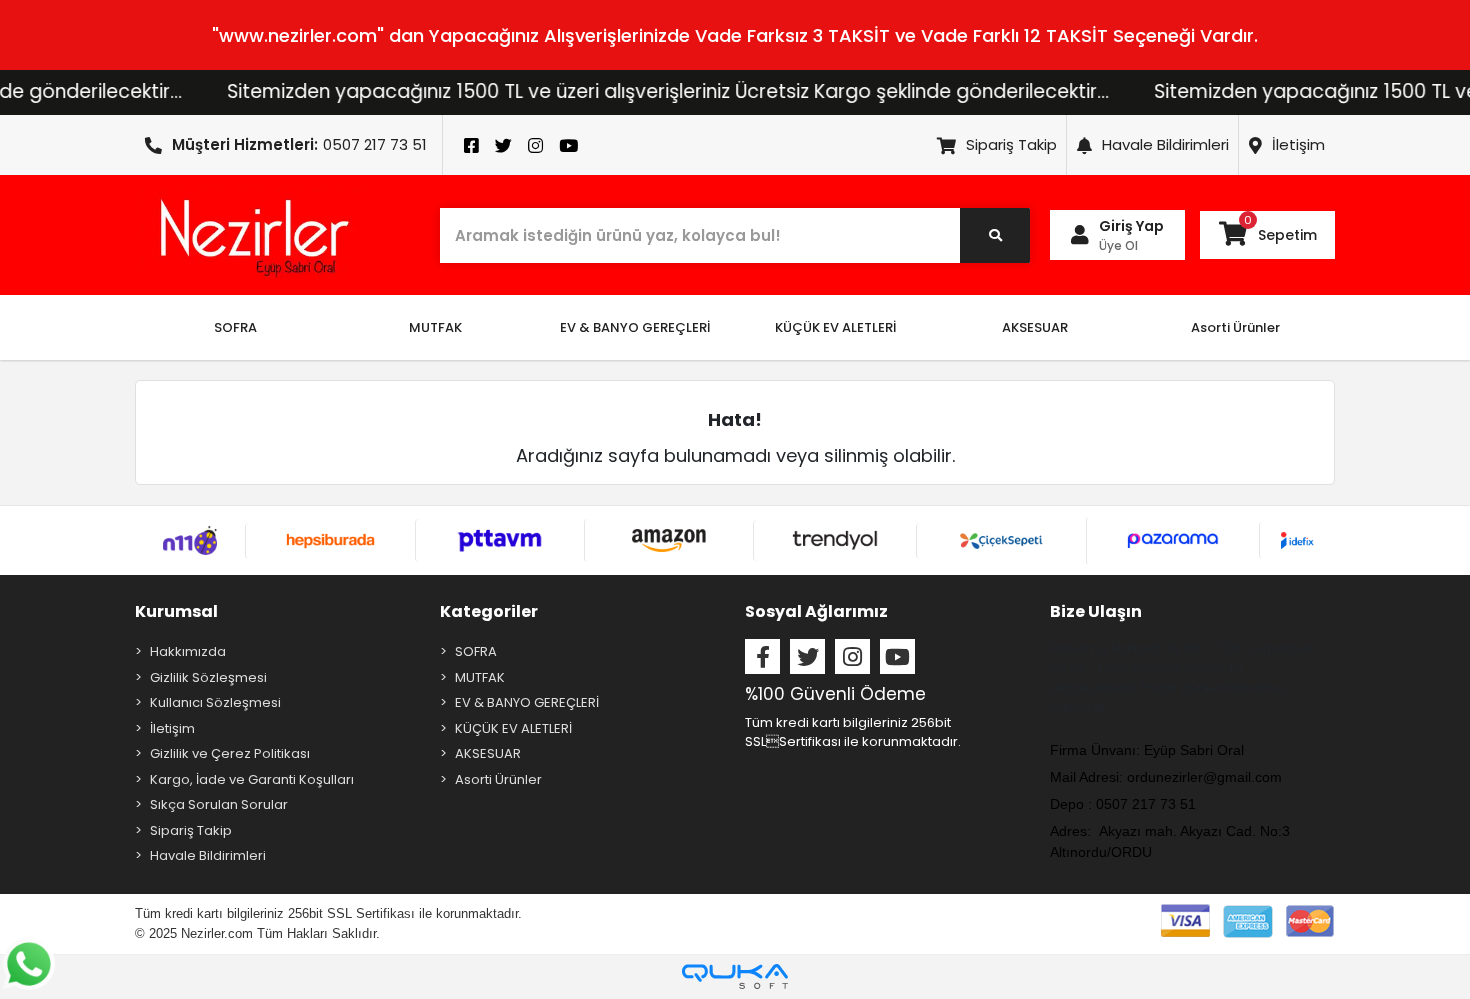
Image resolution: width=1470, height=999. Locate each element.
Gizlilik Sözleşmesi (208, 677)
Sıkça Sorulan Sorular (219, 804)
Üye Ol (1118, 245)
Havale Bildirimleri (1165, 144)
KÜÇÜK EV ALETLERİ (513, 728)
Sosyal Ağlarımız (816, 611)
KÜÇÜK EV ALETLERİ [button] (835, 327)
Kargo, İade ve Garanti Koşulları (252, 779)
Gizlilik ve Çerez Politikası (230, 753)
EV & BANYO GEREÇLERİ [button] (635, 327)
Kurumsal (176, 611)
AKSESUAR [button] (1035, 327)
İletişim (1298, 144)
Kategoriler (489, 611)
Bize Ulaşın (1096, 611)
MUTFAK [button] (435, 327)
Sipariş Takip (1011, 144)
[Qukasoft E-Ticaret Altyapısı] (735, 976)
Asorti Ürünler (498, 779)
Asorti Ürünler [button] (1235, 327)
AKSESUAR (488, 753)
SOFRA (476, 651)
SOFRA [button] (235, 327)
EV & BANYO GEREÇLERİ (527, 702)
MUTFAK (480, 677)
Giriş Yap (1131, 226)
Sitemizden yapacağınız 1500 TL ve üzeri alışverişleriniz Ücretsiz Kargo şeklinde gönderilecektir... (638, 91)
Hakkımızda (188, 651)
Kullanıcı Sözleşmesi (215, 702)
